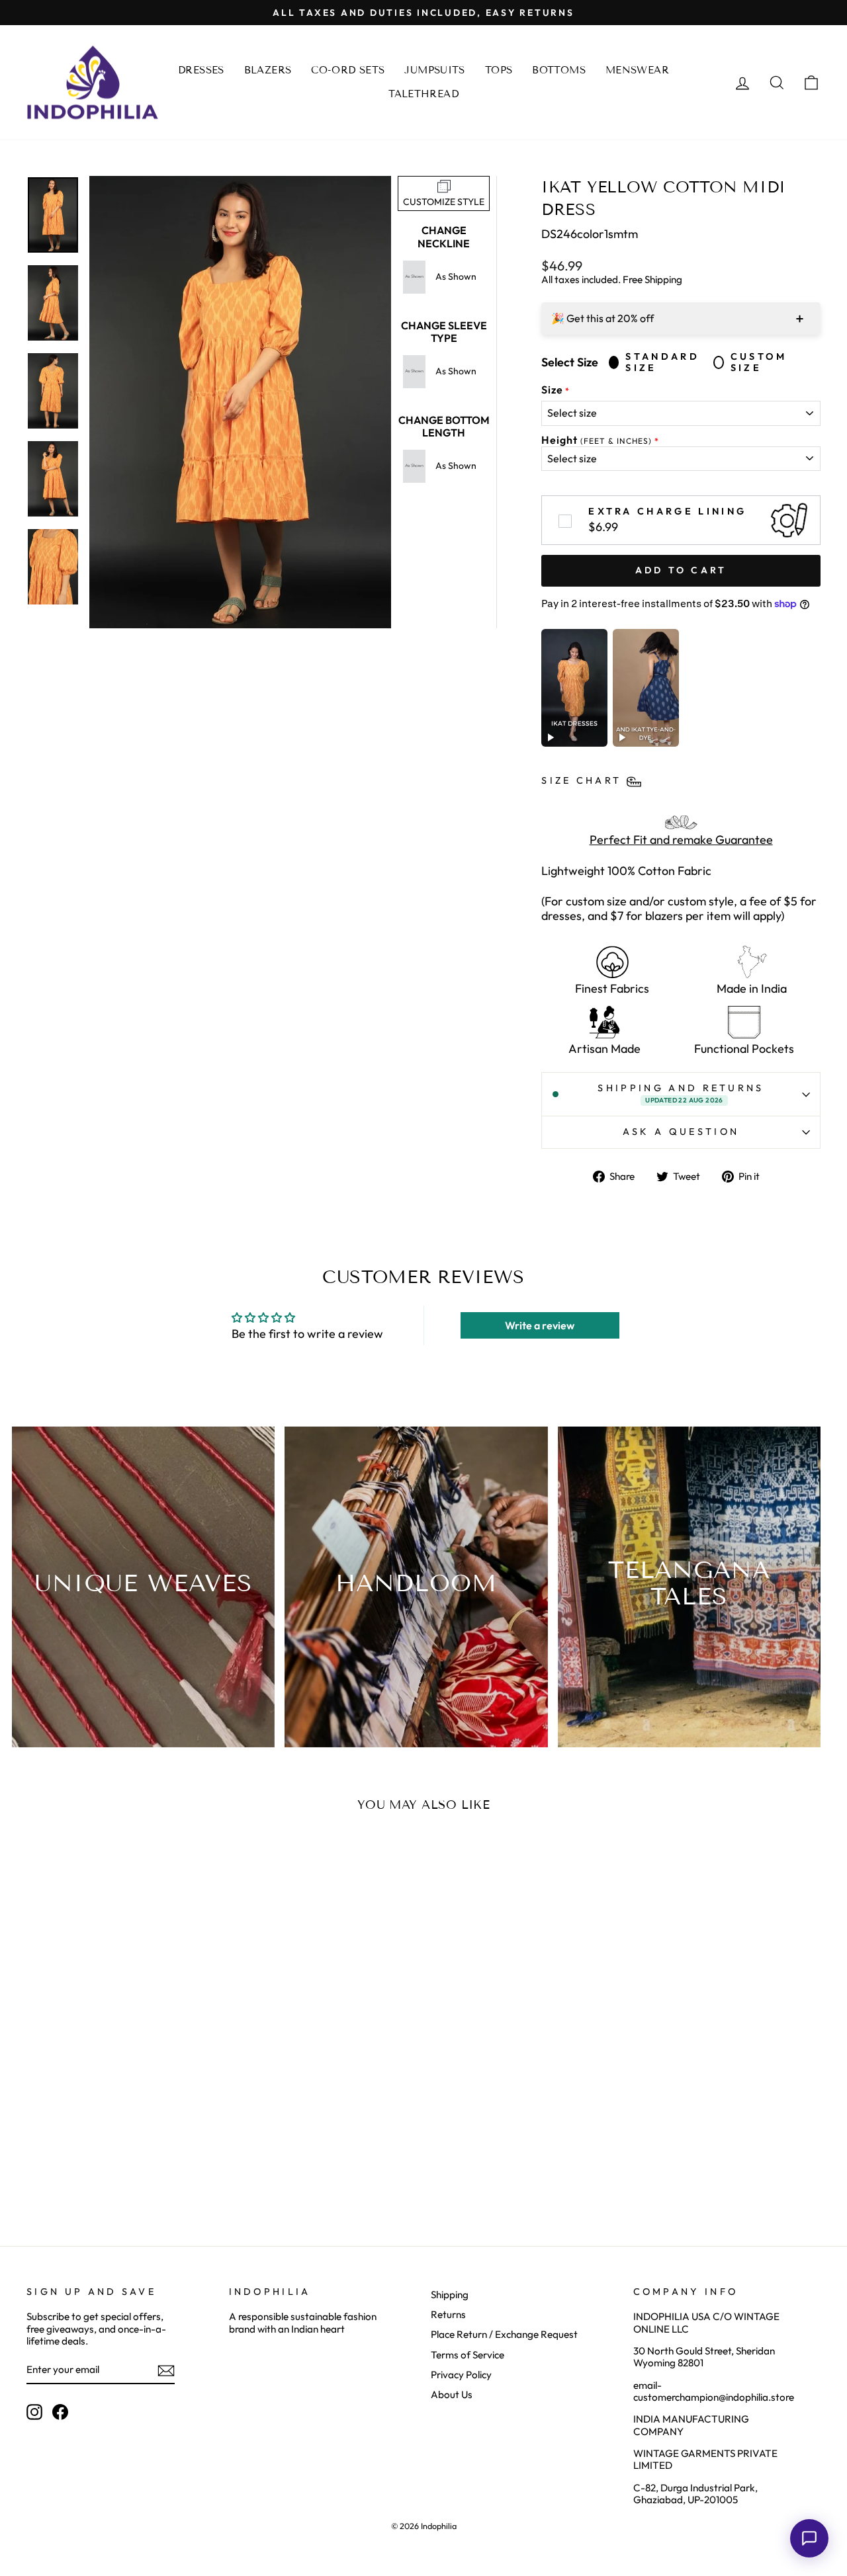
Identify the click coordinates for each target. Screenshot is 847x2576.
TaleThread (423, 94)
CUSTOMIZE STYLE (444, 202)
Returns (448, 2314)
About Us (452, 2394)
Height (597, 440)
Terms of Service (468, 2355)
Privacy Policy (461, 2375)
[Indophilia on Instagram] (34, 2412)
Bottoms (559, 70)
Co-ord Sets (348, 70)
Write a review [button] (540, 1325)
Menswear (637, 70)
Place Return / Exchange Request (504, 2334)
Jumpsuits (434, 70)
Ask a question (681, 1132)
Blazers (268, 70)
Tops (499, 70)
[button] (809, 2538)
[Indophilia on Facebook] (60, 2412)
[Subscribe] (166, 2371)
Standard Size (662, 362)
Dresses (201, 70)
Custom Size (759, 362)
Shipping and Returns (681, 1093)
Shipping (450, 2295)
